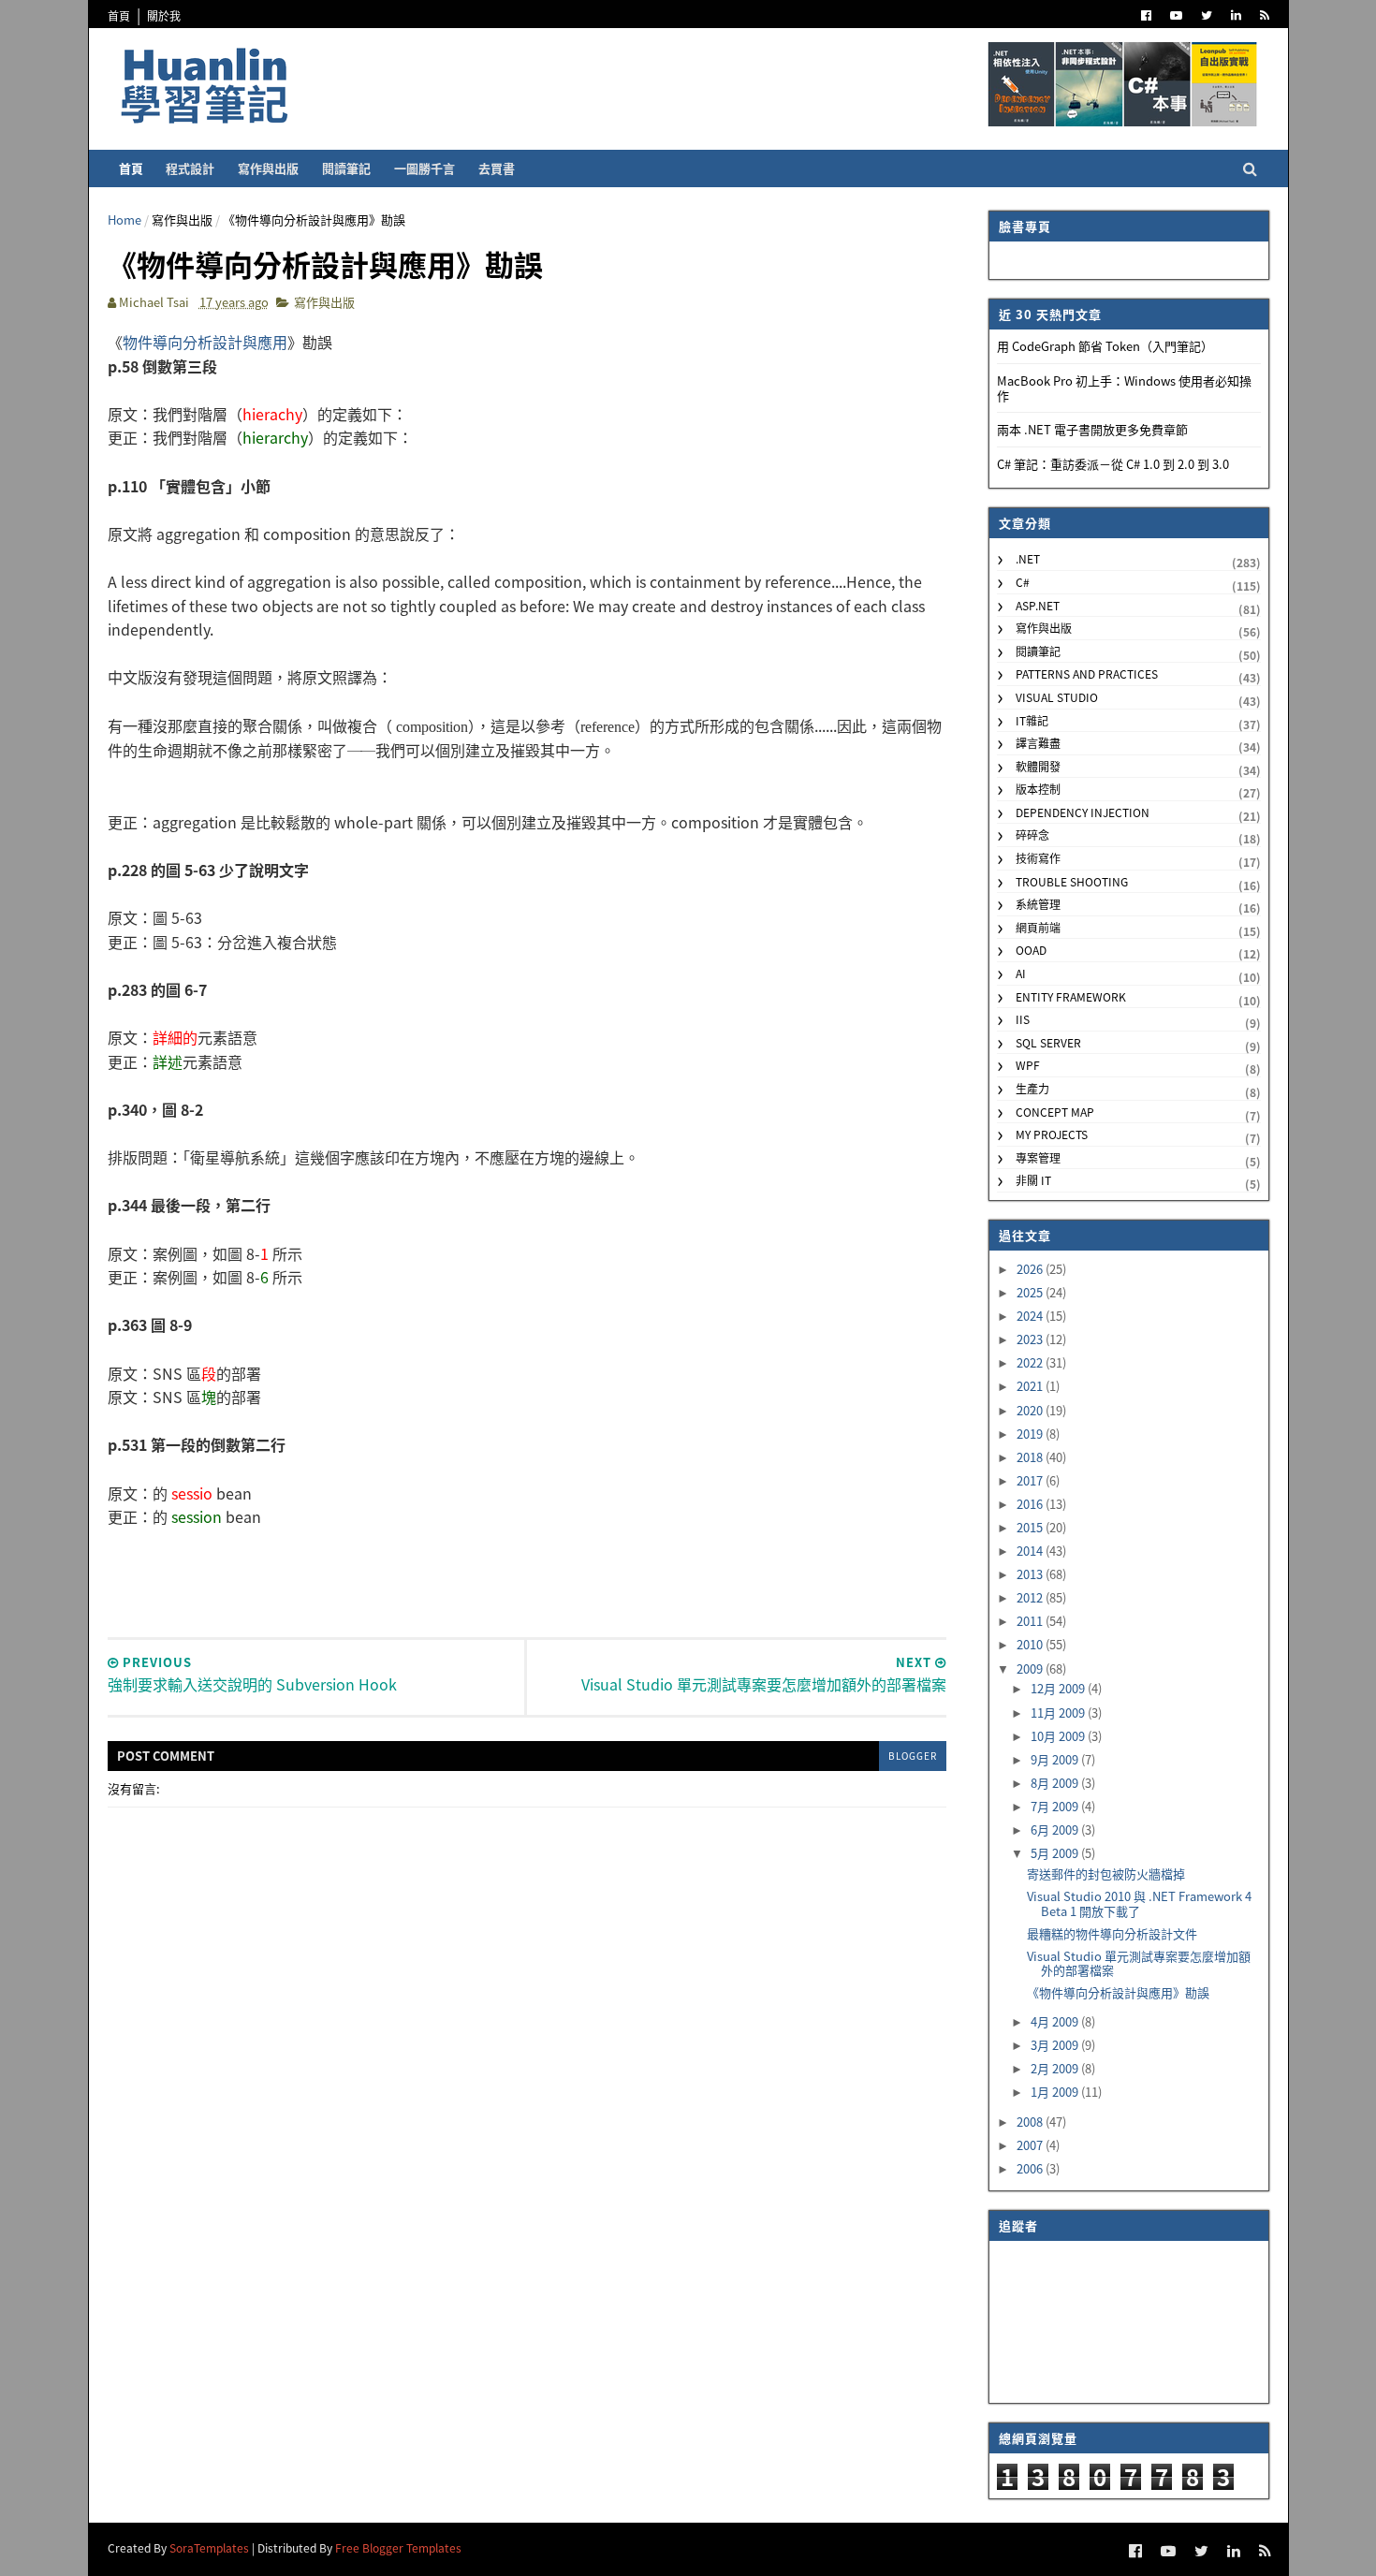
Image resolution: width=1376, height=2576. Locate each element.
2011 (1031, 1621)
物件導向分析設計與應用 (205, 342)
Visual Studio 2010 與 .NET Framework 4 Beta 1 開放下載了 (1139, 1903)
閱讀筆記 (346, 168)
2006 (1031, 2168)
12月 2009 (1059, 1688)
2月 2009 (1056, 2068)
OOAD (1031, 950)
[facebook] (1146, 15)
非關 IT (1033, 1180)
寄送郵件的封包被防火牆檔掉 (1106, 1873)
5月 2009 (1056, 1853)
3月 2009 (1056, 2045)
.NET (1028, 558)
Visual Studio (1057, 697)
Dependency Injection (1083, 812)
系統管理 (1038, 904)
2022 (1031, 1362)
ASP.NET (1038, 605)
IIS (1023, 1019)
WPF (1028, 1065)
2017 (1031, 1480)
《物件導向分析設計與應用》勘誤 (1118, 1992)
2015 (1031, 1527)
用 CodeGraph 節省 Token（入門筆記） (1105, 346)
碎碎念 (1032, 834)
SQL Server (1048, 1042)
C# (1023, 582)
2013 (1031, 1574)
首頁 (119, 15)
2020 (1031, 1410)
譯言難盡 (1038, 743)
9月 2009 (1056, 1759)
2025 (1031, 1292)
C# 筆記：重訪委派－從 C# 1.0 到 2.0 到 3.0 (1113, 464)
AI (1021, 973)
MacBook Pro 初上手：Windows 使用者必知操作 (1124, 388)
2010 (1031, 1644)
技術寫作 (1038, 858)
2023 (1031, 1339)
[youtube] (1176, 15)
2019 (1031, 1434)
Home (124, 220)
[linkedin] (1236, 15)
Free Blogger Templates (398, 2547)
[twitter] (1207, 15)
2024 (1031, 1316)
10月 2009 (1059, 1736)
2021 (1031, 1386)
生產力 (1032, 1088)
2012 (1031, 1597)
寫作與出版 (268, 168)
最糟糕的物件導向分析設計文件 (1112, 1933)
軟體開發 (1038, 766)
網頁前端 (1038, 927)
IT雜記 (1032, 720)
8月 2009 (1056, 1783)
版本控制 (1038, 789)
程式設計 (190, 168)
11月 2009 (1059, 1712)
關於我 (164, 15)
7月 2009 (1056, 1806)
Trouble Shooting (1072, 881)
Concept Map (1055, 1112)
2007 (1031, 2145)
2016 (1031, 1504)
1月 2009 (1056, 2092)
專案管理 (1038, 1157)
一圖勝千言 (425, 168)
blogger (913, 1756)
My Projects (1052, 1134)
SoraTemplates (209, 2547)
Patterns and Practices (1087, 673)
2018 (1031, 1457)
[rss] (1265, 15)
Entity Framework (1071, 996)
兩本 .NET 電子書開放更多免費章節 (1092, 429)
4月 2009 (1056, 2021)
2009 (1031, 1669)
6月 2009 (1056, 1830)
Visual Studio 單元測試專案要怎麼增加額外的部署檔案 (1139, 1963)
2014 (1031, 1551)
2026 (1031, 1269)
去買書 (497, 168)
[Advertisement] (527, 1572)
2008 (1031, 2122)
